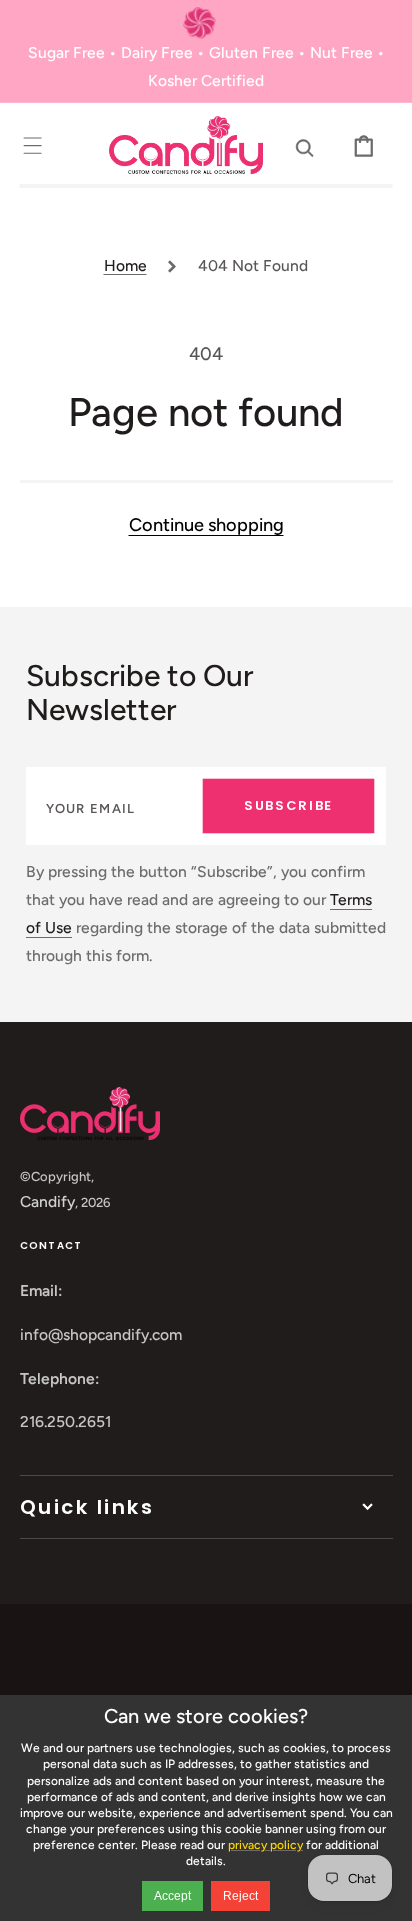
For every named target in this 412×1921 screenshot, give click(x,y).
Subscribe (288, 805)
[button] (32, 144)
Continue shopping (206, 525)
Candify (47, 1201)
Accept (172, 1896)
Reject (240, 1896)
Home (125, 265)
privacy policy (265, 1845)
